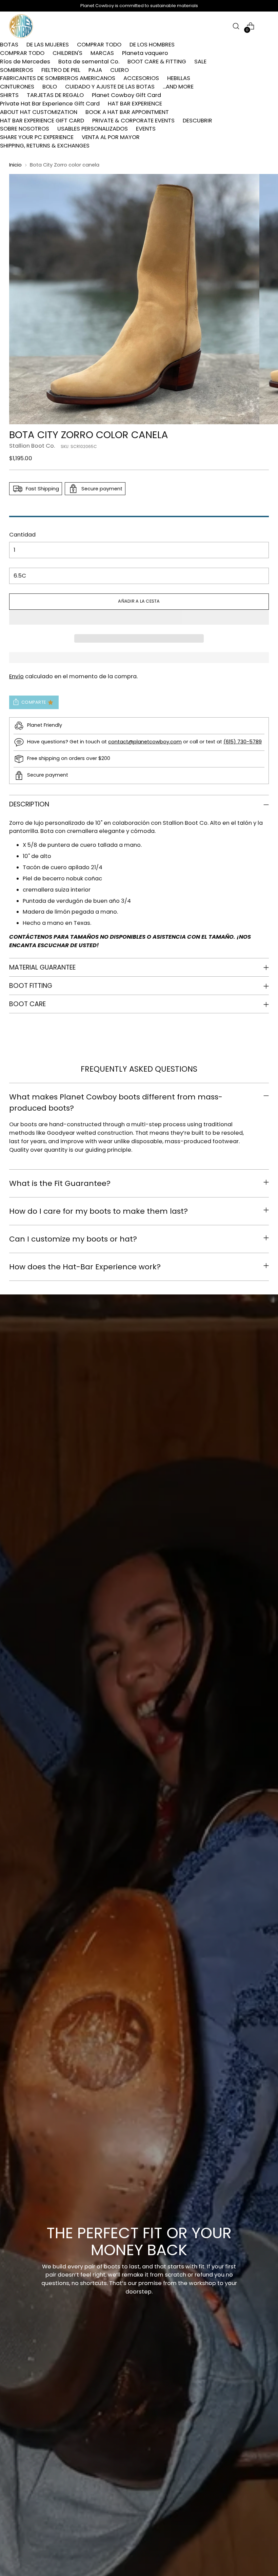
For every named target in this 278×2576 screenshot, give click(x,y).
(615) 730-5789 (243, 742)
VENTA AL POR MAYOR (111, 137)
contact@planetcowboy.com (145, 742)
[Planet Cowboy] (21, 26)
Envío (16, 676)
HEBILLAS (179, 78)
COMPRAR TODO (99, 45)
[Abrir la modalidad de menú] (265, 26)
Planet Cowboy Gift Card (126, 95)
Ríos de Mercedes (25, 62)
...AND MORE (178, 87)
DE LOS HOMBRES (152, 45)
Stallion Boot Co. (32, 446)
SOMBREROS (17, 70)
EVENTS (146, 129)
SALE (200, 62)
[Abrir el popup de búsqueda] (236, 26)
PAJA (95, 70)
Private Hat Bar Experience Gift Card (50, 104)
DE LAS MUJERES (48, 45)
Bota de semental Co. (89, 62)
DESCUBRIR (197, 121)
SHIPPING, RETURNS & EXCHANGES (45, 146)
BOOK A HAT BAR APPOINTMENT (127, 112)
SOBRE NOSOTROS (25, 129)
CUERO (120, 70)
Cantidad (22, 535)
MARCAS (102, 53)
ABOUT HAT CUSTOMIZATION (39, 112)
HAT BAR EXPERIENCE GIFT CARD (42, 121)
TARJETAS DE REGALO (55, 95)
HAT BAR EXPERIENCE (135, 104)
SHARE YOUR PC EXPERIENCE (37, 137)
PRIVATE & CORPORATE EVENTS (133, 121)
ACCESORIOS (141, 78)
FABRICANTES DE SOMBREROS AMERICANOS (58, 78)
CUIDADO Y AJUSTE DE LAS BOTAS (110, 87)
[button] (139, 617)
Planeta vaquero (145, 53)
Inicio (15, 165)
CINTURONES (17, 87)
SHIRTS (9, 95)
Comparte (34, 702)
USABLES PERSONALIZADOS (93, 129)
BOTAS (9, 45)
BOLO (50, 87)
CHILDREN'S (67, 53)
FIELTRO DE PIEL (61, 70)
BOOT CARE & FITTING (157, 62)
